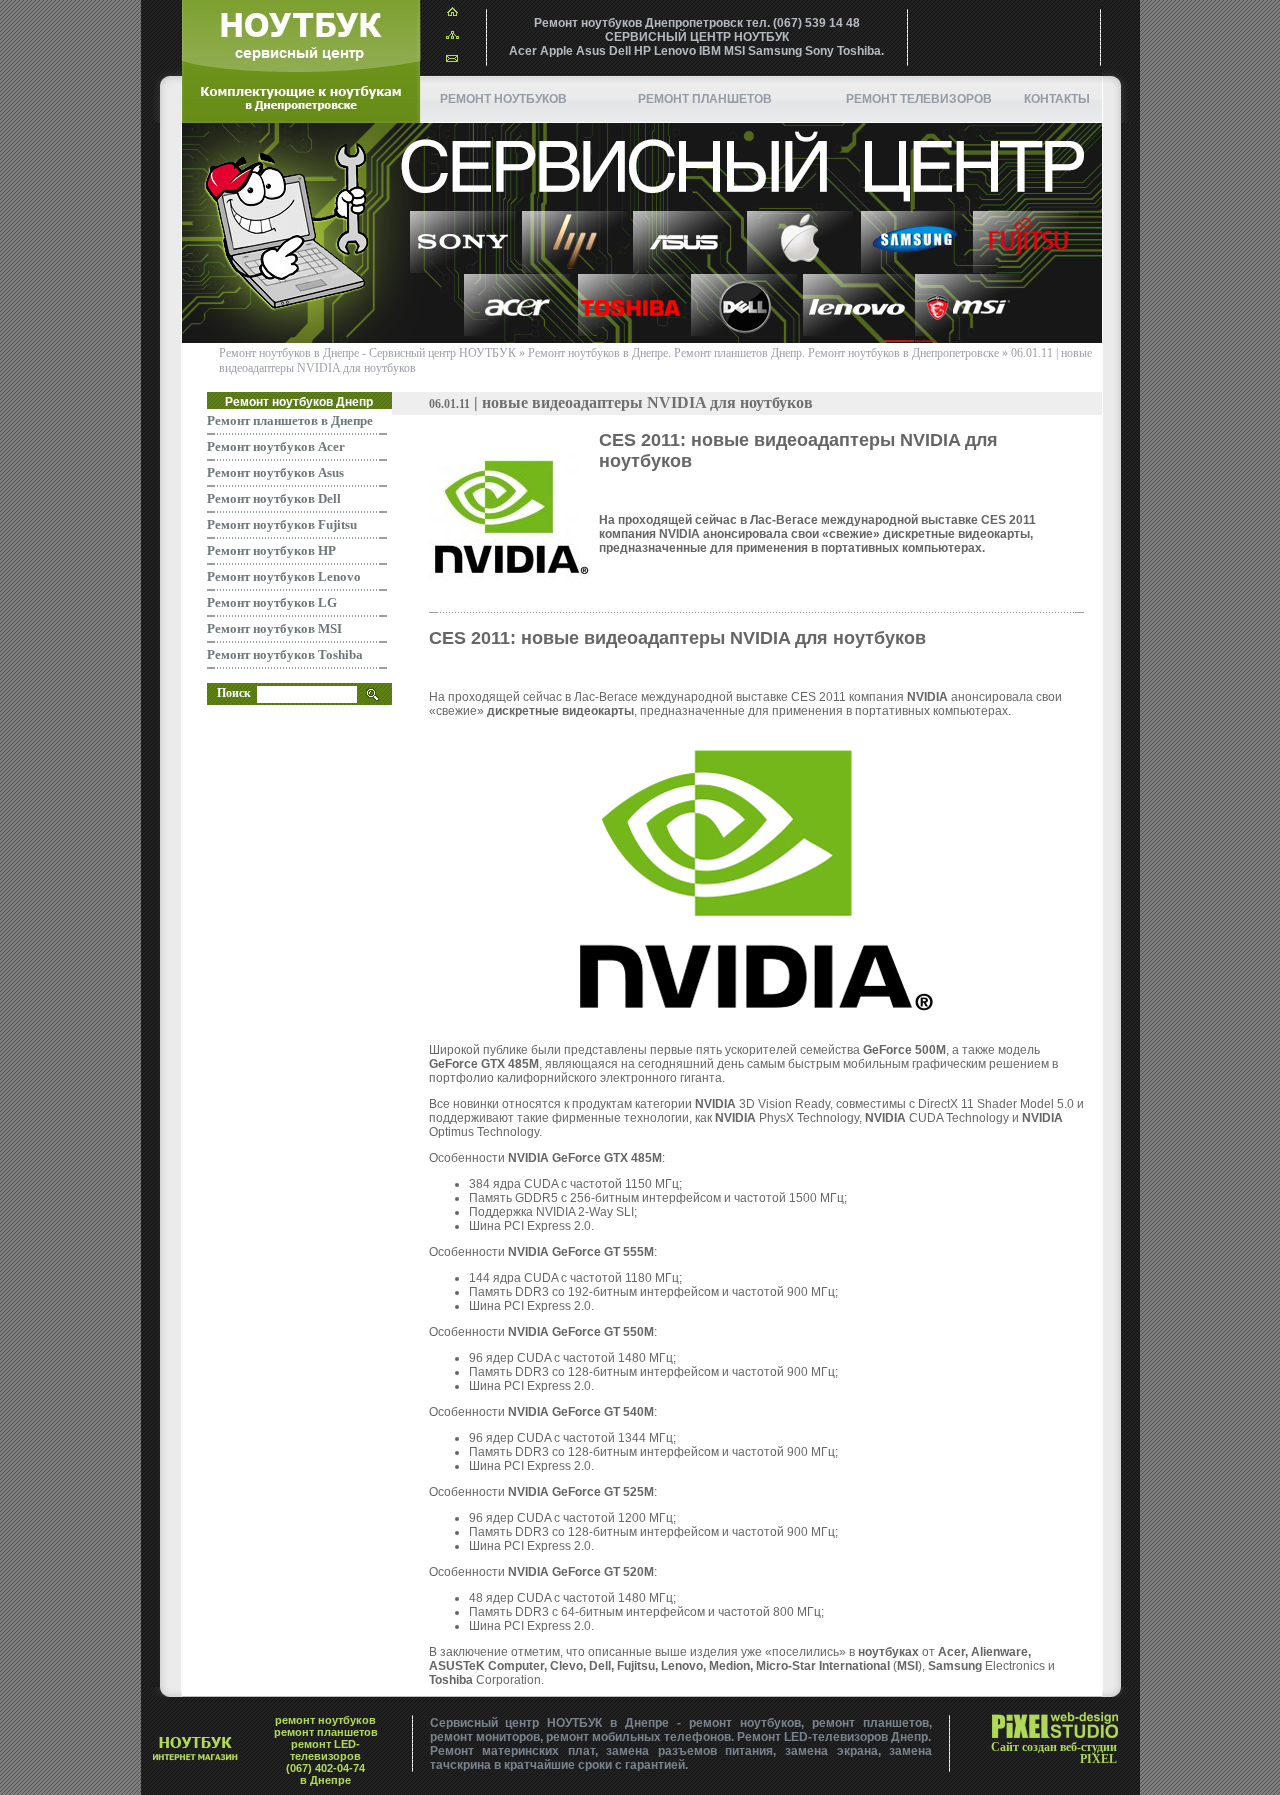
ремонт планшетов (705, 99)
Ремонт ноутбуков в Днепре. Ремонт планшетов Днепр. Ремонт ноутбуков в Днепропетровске (763, 353)
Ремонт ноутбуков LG (272, 602)
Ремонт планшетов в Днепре (290, 420)
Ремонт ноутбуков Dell (274, 498)
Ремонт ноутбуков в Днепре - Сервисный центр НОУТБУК (367, 353)
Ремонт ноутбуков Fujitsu (282, 524)
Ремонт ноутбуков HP (271, 550)
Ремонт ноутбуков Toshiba (285, 654)
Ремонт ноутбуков (503, 99)
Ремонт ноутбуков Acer (276, 446)
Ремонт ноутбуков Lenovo (284, 576)
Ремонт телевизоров (919, 99)
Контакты (1057, 99)
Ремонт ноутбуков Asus (275, 472)
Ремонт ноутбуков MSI (274, 628)
